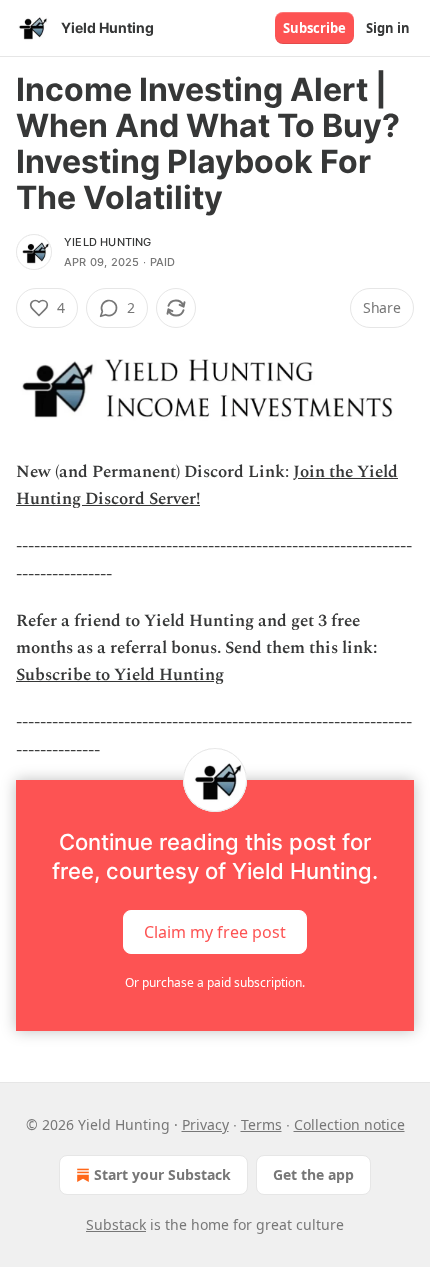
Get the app (313, 1174)
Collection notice (349, 1124)
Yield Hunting (108, 242)
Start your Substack (162, 1174)
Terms (261, 1124)
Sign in (388, 28)
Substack (116, 1224)
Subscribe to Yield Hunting (120, 675)
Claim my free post (215, 931)
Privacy (205, 1124)
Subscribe (314, 28)
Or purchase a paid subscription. (215, 982)
